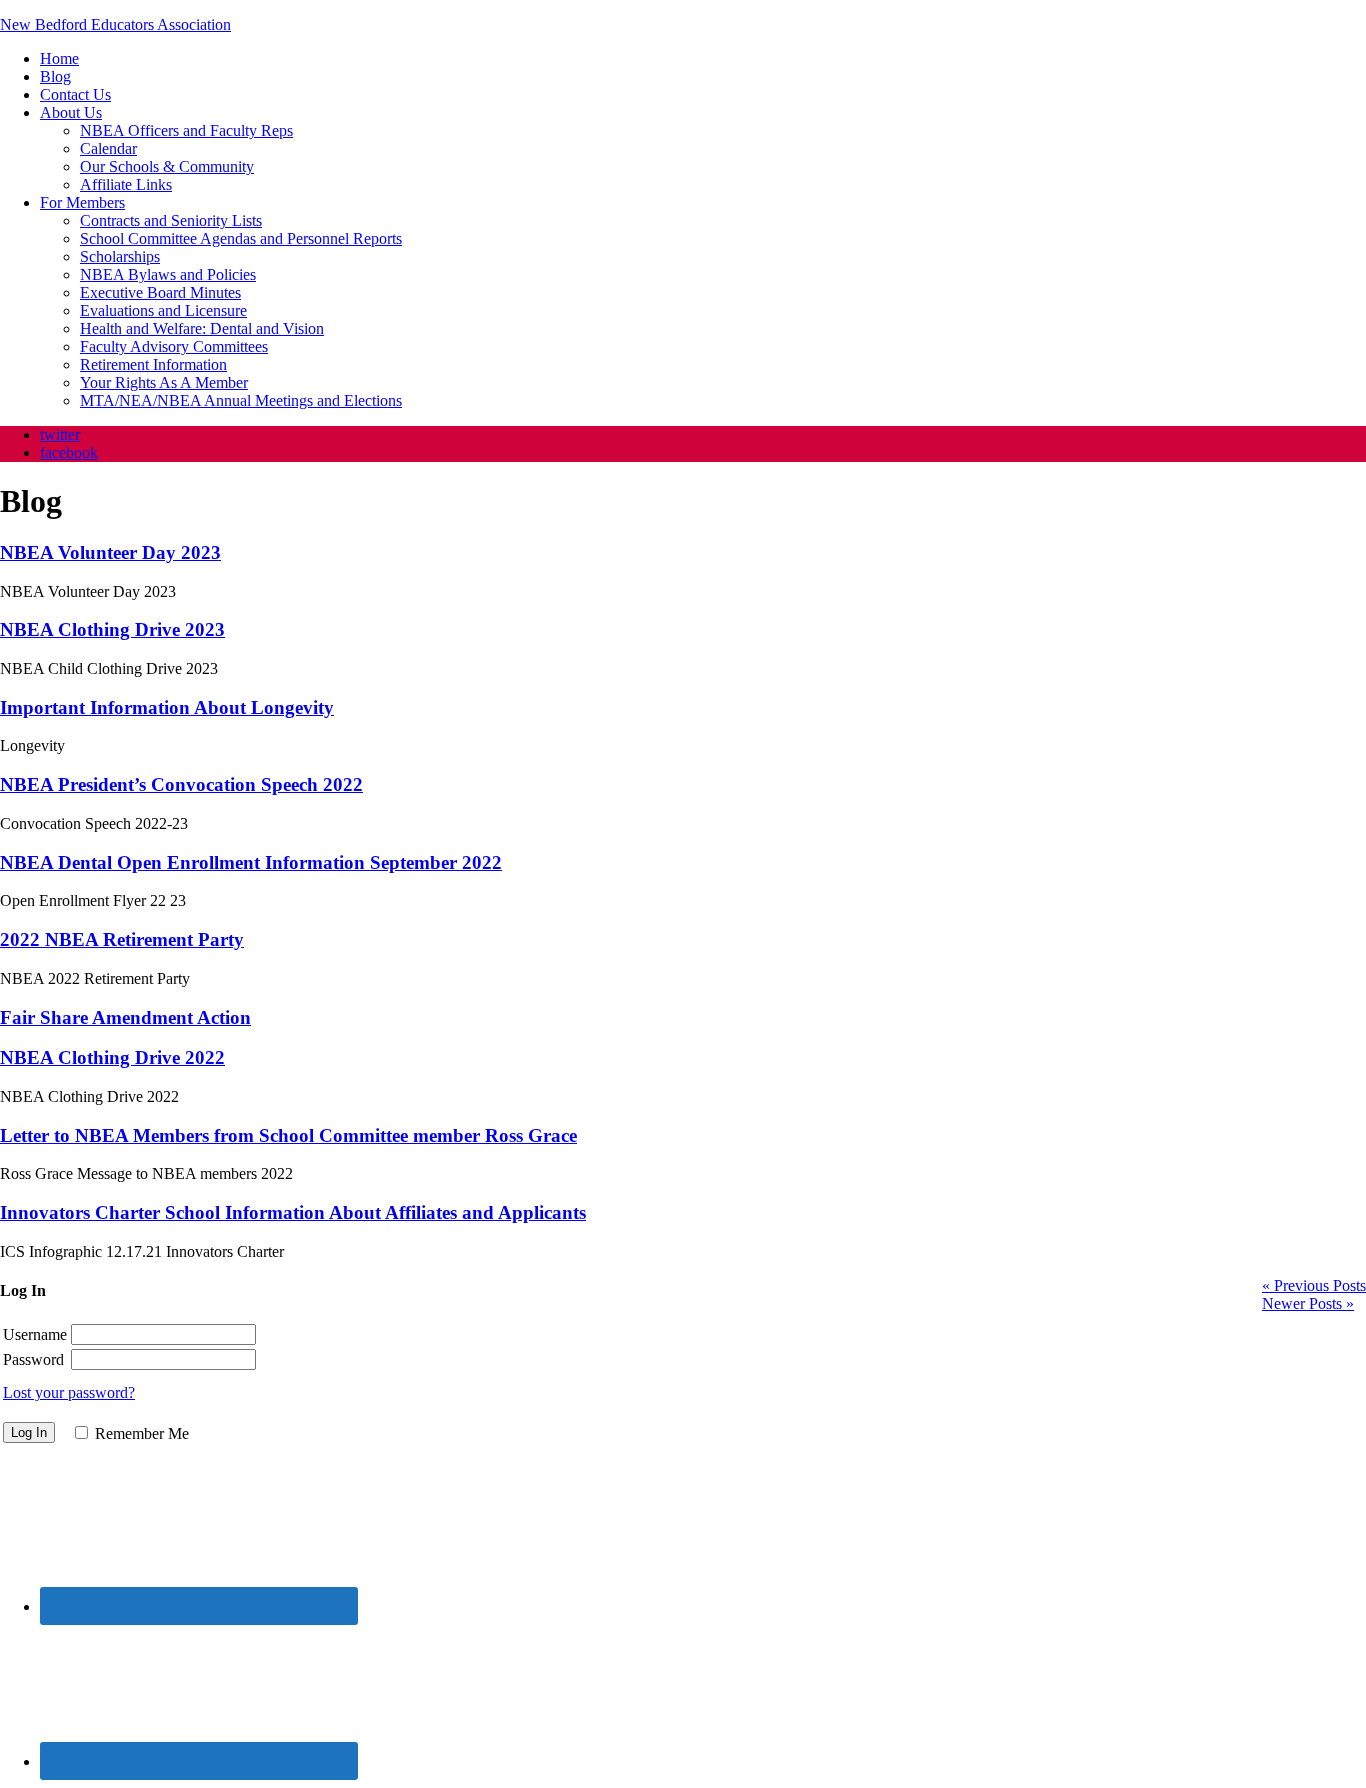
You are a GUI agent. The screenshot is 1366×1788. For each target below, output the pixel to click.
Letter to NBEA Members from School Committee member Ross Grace (288, 1135)
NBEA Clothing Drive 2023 (112, 629)
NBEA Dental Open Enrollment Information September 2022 (251, 862)
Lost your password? (69, 1392)
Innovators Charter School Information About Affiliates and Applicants (293, 1212)
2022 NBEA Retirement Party (122, 939)
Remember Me (142, 1433)
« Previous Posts (1314, 1285)
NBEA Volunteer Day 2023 (110, 552)
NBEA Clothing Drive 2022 (112, 1057)
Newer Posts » (1308, 1303)
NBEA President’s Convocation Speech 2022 (181, 784)
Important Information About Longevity (167, 707)
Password (33, 1359)
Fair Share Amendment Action (125, 1017)
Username (35, 1334)
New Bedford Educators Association (115, 24)
